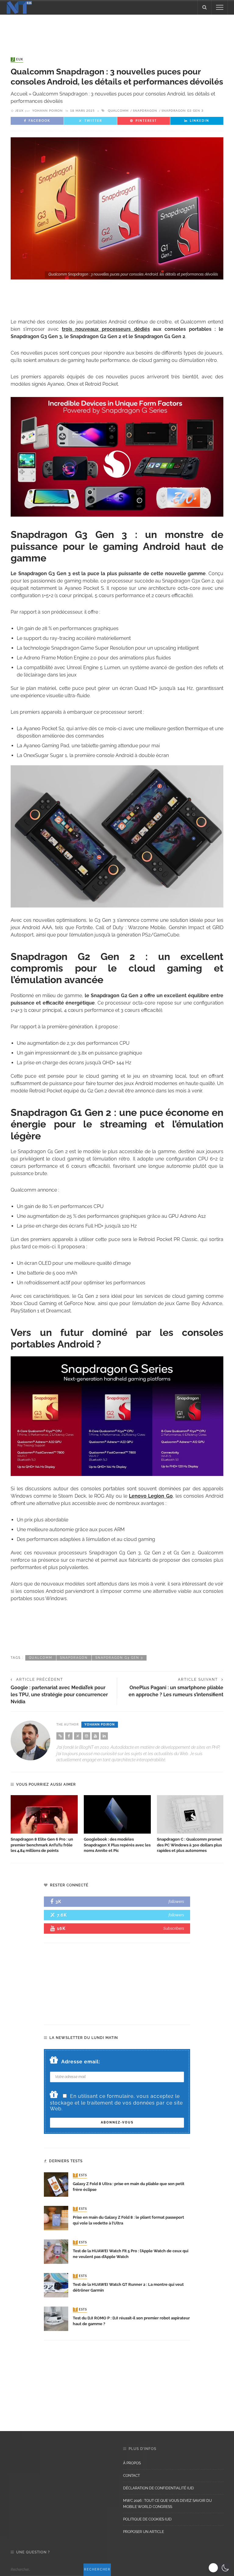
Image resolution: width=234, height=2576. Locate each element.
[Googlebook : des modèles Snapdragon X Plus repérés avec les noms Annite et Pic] (117, 1814)
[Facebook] (69, 1736)
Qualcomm (118, 111)
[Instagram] (87, 1736)
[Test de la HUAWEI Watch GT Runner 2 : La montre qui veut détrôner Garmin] (56, 2285)
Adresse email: (81, 2062)
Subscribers (174, 1928)
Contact (131, 2476)
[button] (220, 2568)
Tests (80, 2175)
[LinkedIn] (104, 1736)
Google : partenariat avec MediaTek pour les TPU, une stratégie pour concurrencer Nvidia (59, 1694)
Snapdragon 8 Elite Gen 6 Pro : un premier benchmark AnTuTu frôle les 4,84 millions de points (42, 1845)
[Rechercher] (204, 7)
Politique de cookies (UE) (147, 2519)
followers (176, 1901)
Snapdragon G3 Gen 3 (183, 111)
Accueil (19, 94)
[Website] (60, 1736)
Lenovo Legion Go (151, 1496)
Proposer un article (144, 2532)
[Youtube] (95, 1736)
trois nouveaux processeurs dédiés (106, 329)
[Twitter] (78, 1736)
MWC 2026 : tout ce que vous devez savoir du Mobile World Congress (167, 2504)
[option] (44, 1824)
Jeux (18, 60)
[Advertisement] (117, 30)
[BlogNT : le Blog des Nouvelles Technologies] (19, 7)
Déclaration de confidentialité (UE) (158, 2488)
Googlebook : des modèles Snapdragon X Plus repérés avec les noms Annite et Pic (117, 1845)
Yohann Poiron (48, 111)
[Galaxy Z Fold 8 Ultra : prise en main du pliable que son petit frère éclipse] (56, 2184)
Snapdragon (145, 111)
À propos (132, 2463)
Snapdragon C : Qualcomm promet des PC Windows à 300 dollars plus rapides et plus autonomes (189, 1845)
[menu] (220, 7)
